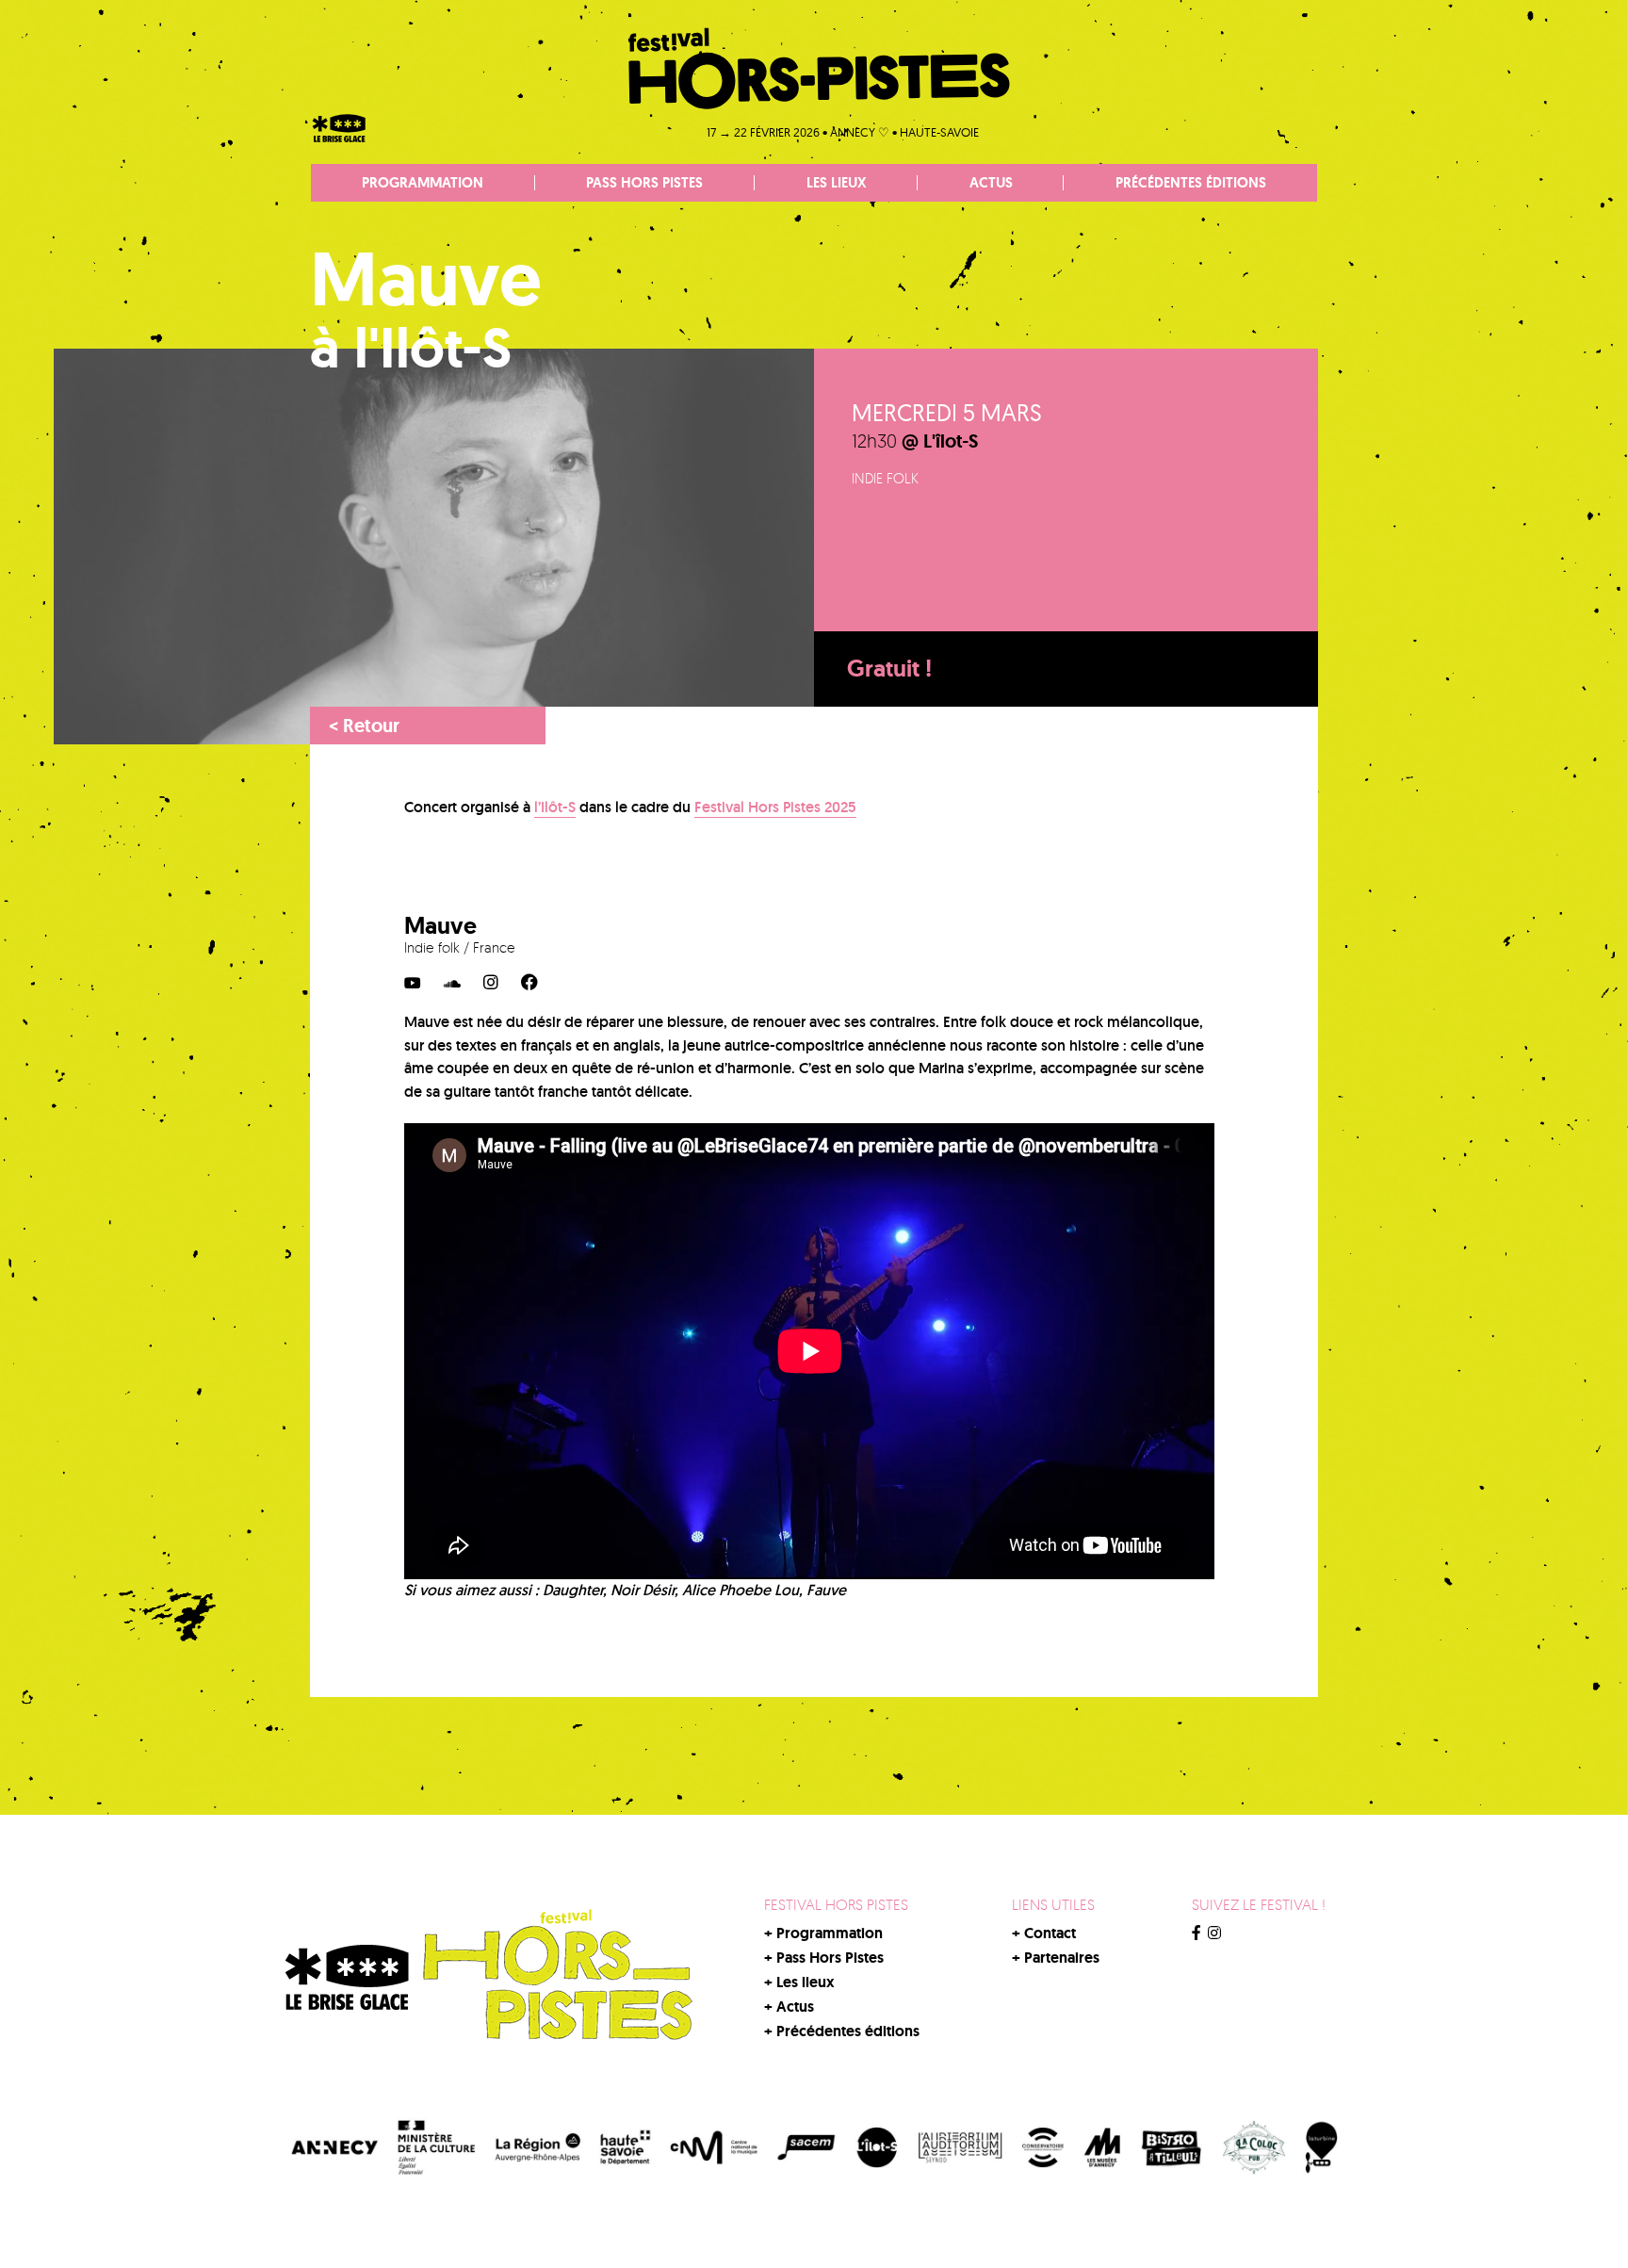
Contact (1050, 1933)
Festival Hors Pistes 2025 (775, 807)
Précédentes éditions (1191, 183)
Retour (364, 726)
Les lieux (837, 183)
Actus (991, 183)
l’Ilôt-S (555, 807)
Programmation (423, 183)
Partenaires (1062, 1958)
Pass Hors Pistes (644, 183)
